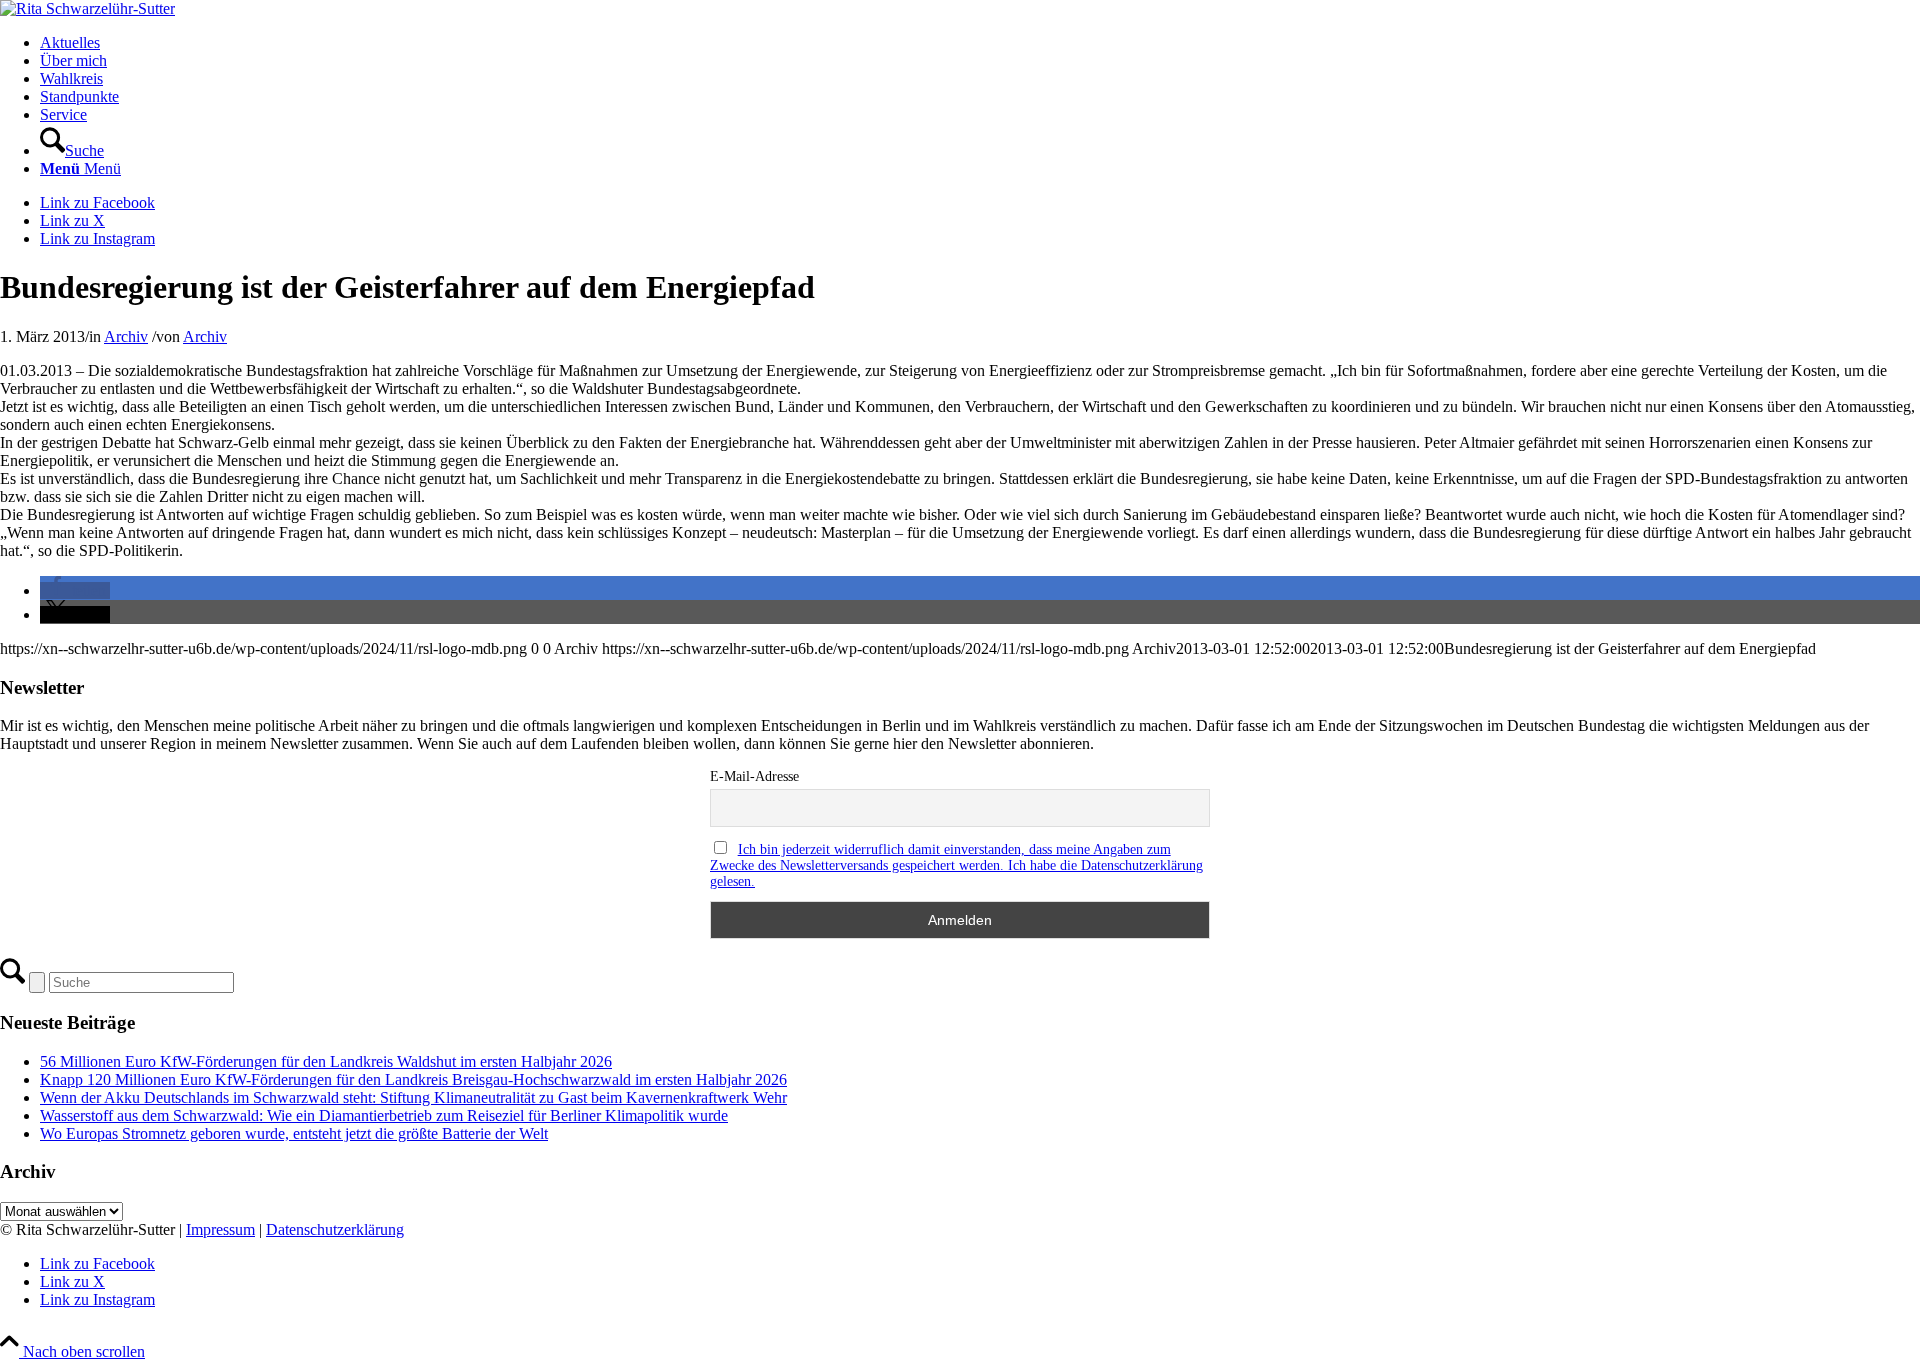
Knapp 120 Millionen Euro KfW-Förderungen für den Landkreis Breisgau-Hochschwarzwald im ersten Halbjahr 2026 (413, 1079)
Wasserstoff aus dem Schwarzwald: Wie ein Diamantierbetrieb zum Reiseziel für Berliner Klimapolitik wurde (384, 1115)
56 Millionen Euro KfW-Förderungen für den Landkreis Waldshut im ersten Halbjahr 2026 (326, 1061)
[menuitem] (980, 43)
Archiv (126, 336)
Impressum (220, 1229)
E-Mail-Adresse (754, 776)
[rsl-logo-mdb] (87, 8)
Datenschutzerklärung (335, 1229)
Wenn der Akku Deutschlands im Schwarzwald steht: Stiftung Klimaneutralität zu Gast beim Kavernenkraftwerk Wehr (413, 1097)
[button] (75, 590)
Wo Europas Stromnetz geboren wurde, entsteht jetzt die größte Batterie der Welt (294, 1133)
